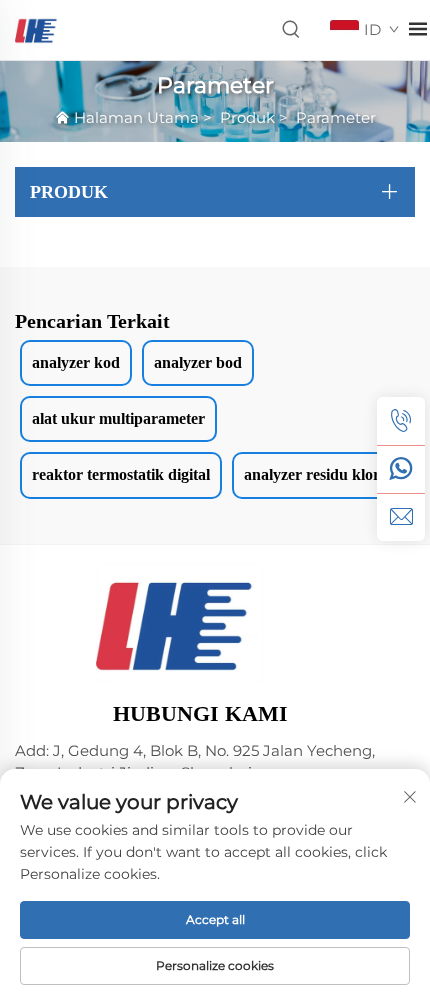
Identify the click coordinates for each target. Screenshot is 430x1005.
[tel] (401, 421)
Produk (247, 117)
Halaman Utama (136, 117)
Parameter (336, 117)
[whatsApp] (401, 469)
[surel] (401, 517)
